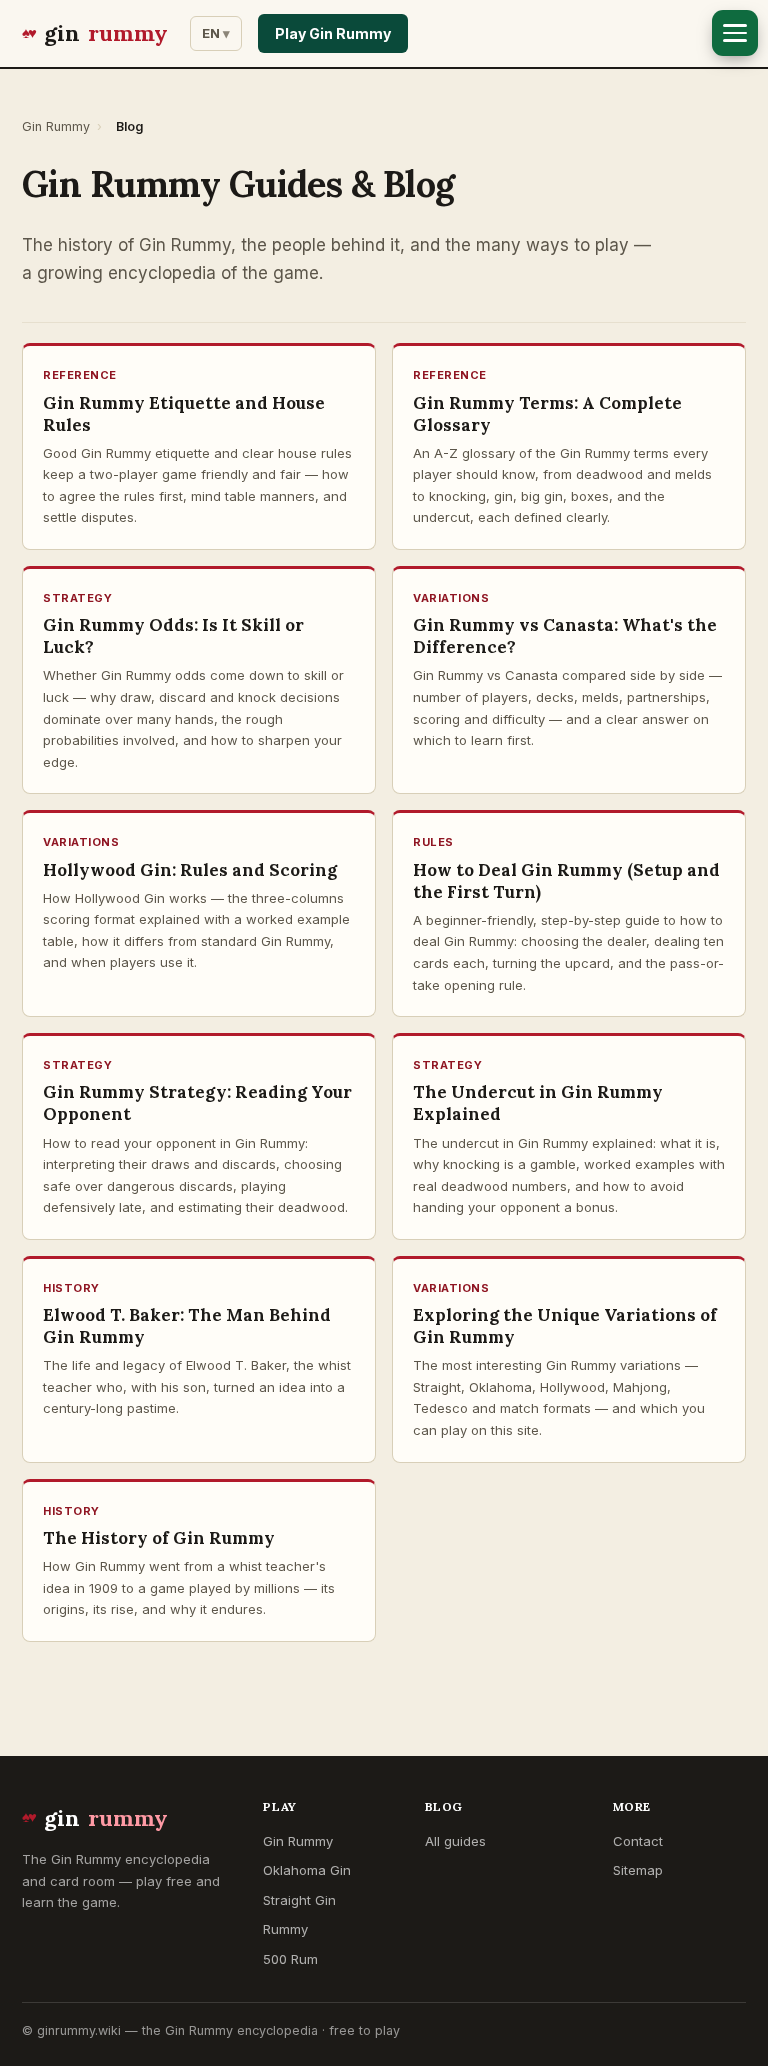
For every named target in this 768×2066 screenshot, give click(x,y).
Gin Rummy (56, 126)
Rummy (285, 1929)
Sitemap (638, 1870)
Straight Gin (299, 1900)
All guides (455, 1841)
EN (211, 33)
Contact (638, 1841)
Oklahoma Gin (307, 1870)
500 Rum (290, 1959)
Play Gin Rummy (333, 33)
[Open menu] (735, 33)
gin (106, 33)
